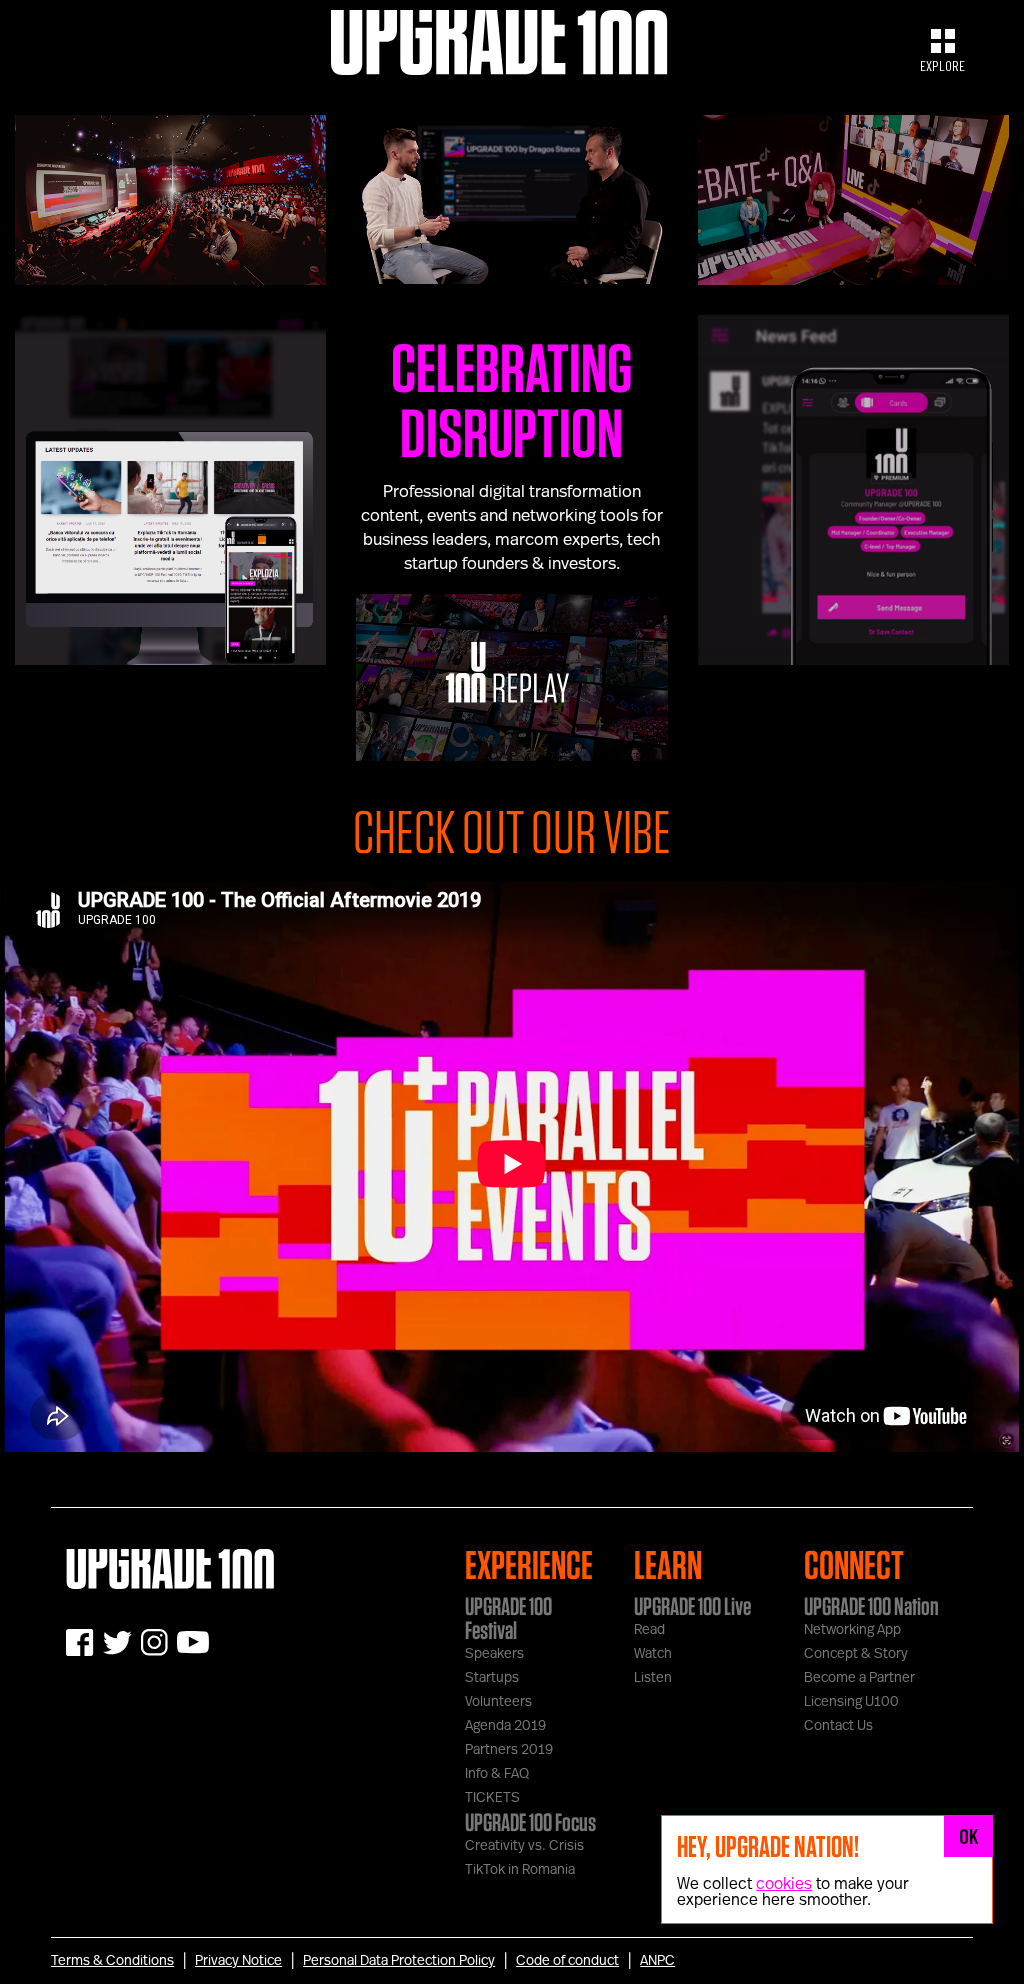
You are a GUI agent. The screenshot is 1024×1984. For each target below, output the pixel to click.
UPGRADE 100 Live (692, 1606)
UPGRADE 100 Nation (871, 1606)
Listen (653, 1678)
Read (649, 1630)
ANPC (657, 1961)
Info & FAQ (497, 1774)
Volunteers (498, 1702)
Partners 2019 (509, 1750)
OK (969, 1836)
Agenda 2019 (505, 1726)
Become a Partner (859, 1678)
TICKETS (492, 1798)
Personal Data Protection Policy (399, 1961)
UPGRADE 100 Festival (508, 1618)
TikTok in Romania (520, 1870)
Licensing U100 (851, 1702)
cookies (784, 1884)
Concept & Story (856, 1654)
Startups (492, 1678)
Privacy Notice (238, 1961)
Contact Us (838, 1726)
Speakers (494, 1654)
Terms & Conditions (112, 1961)
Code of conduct (567, 1961)
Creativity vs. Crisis (524, 1846)
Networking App (852, 1630)
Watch (653, 1654)
